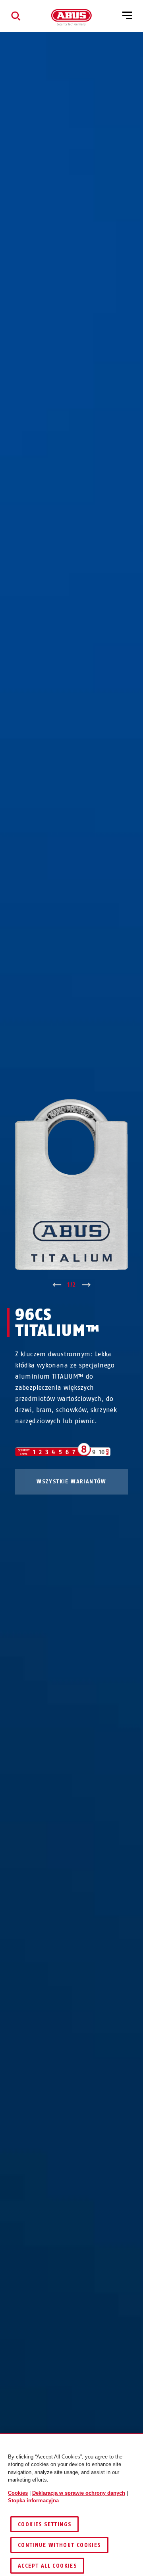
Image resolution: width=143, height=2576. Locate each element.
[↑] (57, 1285)
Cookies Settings (44, 2524)
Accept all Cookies (47, 2566)
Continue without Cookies (59, 2545)
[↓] (86, 1285)
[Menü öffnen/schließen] (127, 16)
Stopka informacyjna (33, 2501)
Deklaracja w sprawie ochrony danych (79, 2493)
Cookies (18, 2493)
